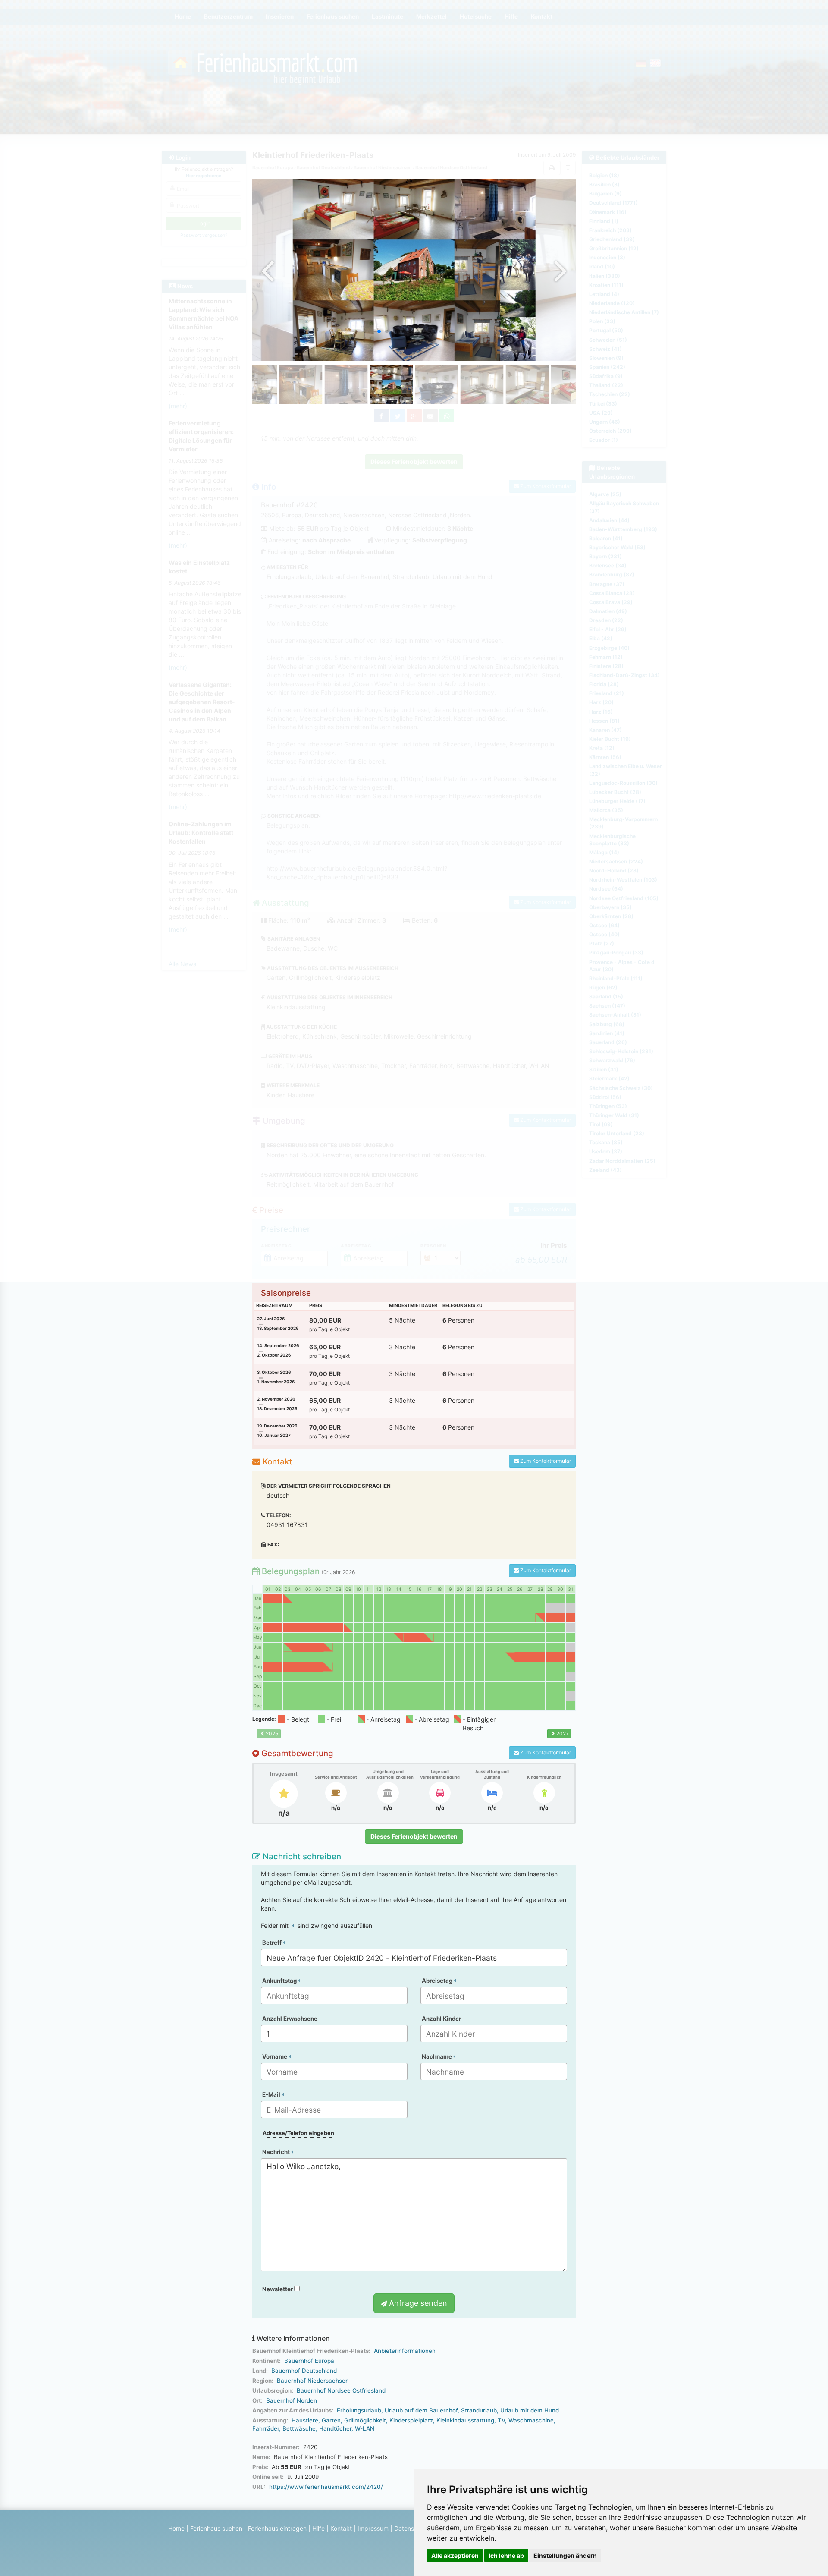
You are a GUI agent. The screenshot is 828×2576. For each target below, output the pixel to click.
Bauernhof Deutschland (304, 2371)
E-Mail (272, 2094)
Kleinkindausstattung (465, 2420)
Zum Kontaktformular (545, 1461)
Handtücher (335, 2428)
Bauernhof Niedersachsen (313, 2381)
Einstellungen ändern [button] (565, 2556)
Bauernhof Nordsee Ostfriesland (341, 2390)
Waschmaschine (531, 2420)
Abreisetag (438, 1981)
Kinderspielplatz (411, 2420)
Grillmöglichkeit (365, 2420)
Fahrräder (266, 2428)
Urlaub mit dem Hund (530, 2410)
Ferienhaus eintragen (277, 2528)
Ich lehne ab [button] (506, 2556)
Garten (331, 2420)
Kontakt (341, 2528)
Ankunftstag (280, 1981)
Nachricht (277, 2152)
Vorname (275, 2056)
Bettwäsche (299, 2428)
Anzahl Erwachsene (290, 2019)
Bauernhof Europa (309, 2361)
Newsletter (278, 2289)
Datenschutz (412, 2528)
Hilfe (318, 2528)
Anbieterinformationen (405, 2351)
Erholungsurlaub (359, 2410)
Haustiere (305, 2420)
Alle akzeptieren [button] (455, 2556)
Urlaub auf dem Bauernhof (421, 2410)
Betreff (273, 1943)
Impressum (373, 2528)
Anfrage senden (417, 2303)
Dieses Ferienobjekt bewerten (414, 1836)
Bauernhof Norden (292, 2400)
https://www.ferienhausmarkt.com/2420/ (326, 2487)
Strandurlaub (479, 2410)
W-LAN (365, 2428)
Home (176, 2528)
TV (501, 2420)
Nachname (438, 2056)
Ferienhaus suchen (216, 2528)
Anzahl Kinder (441, 2019)
